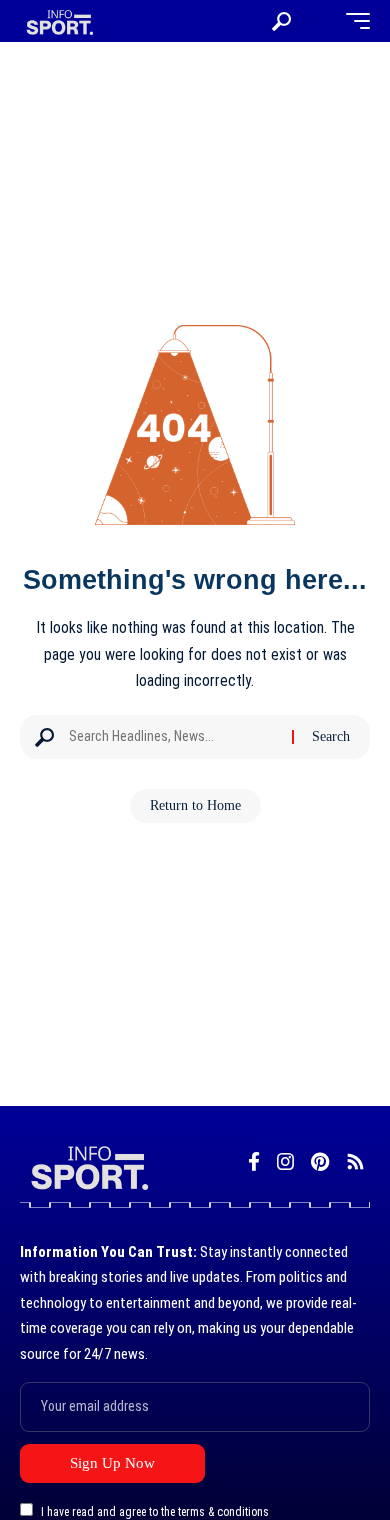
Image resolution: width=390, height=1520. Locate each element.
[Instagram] (285, 1162)
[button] (281, 21)
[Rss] (355, 1162)
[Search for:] (173, 737)
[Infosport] (58, 21)
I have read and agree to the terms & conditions (155, 1512)
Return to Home (195, 805)
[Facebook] (254, 1162)
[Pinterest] (320, 1162)
